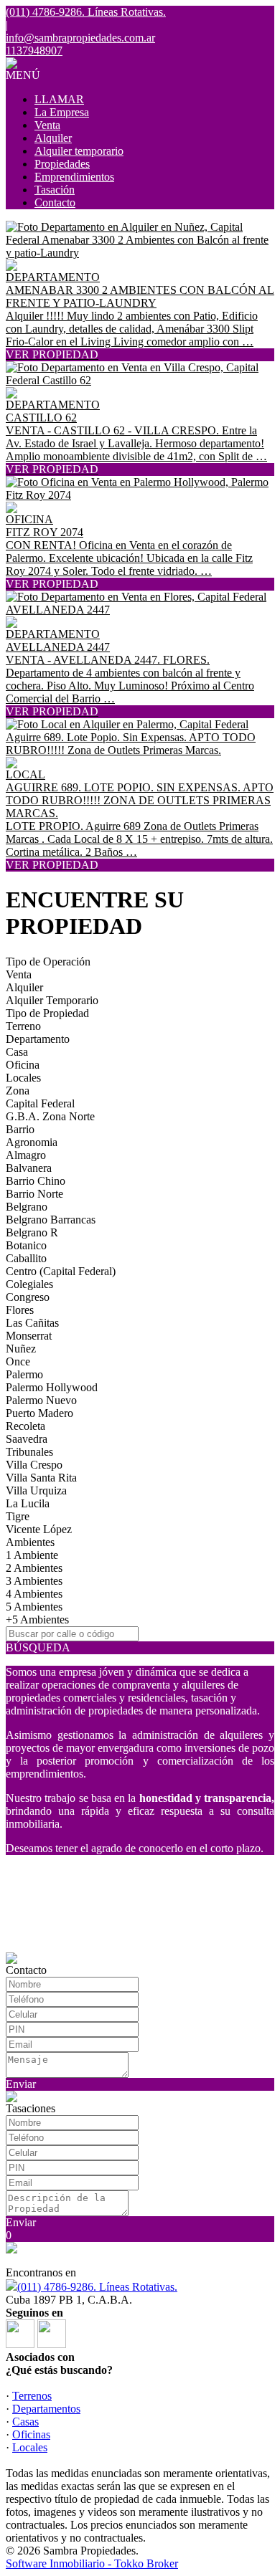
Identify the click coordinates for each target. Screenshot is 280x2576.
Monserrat (29, 1336)
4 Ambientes (34, 1594)
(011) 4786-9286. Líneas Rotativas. (97, 2287)
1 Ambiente (32, 1555)
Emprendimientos (74, 177)
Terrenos (32, 2396)
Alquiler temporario (79, 151)
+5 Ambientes (37, 1619)
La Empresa (62, 112)
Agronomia (32, 1142)
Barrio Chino (36, 1181)
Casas (25, 2422)
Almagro (26, 1155)
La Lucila (28, 1503)
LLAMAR (59, 99)
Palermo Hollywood (52, 1387)
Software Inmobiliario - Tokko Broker (92, 2563)
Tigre (18, 1516)
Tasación (55, 190)
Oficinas (31, 2434)
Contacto (55, 202)
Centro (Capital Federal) (61, 1271)
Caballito (26, 1258)
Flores (20, 1310)
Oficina (23, 1065)
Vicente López (39, 1529)
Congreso (28, 1297)
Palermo (24, 1374)
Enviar (21, 2084)
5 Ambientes (34, 1607)
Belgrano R (32, 1232)
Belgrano (27, 1207)
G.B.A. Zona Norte (50, 1116)
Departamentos (46, 2409)
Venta (47, 125)
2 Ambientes (34, 1568)
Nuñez (21, 1349)
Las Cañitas (32, 1323)
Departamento (38, 1039)
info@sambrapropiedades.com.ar (80, 38)
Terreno (23, 1026)
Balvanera (29, 1168)
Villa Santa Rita (41, 1478)
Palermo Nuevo (41, 1400)
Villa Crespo (34, 1465)
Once (18, 1361)
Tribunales (29, 1452)
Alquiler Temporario (52, 1000)
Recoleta (25, 1426)
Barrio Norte (34, 1194)
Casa (17, 1052)
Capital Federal (40, 1103)
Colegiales (29, 1284)
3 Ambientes (34, 1581)
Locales (23, 1078)
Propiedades (62, 164)
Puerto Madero (39, 1413)
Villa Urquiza (36, 1490)
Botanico (26, 1245)
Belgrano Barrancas (51, 1220)
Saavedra (27, 1439)
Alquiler (53, 138)
